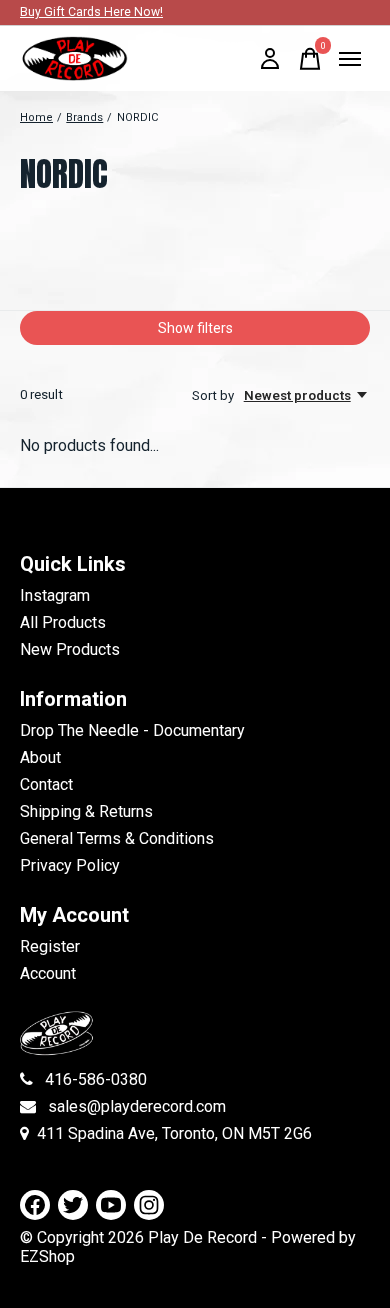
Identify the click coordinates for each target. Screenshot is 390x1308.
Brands (84, 117)
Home (36, 117)
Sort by (214, 395)
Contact (46, 784)
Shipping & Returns (86, 811)
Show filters (195, 328)
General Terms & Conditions (117, 838)
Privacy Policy (70, 865)
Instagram (55, 595)
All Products (63, 622)
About (40, 757)
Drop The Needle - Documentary (132, 730)
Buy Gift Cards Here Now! (91, 12)
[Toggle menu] (350, 59)
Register (50, 946)
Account (48, 973)
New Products (70, 649)
